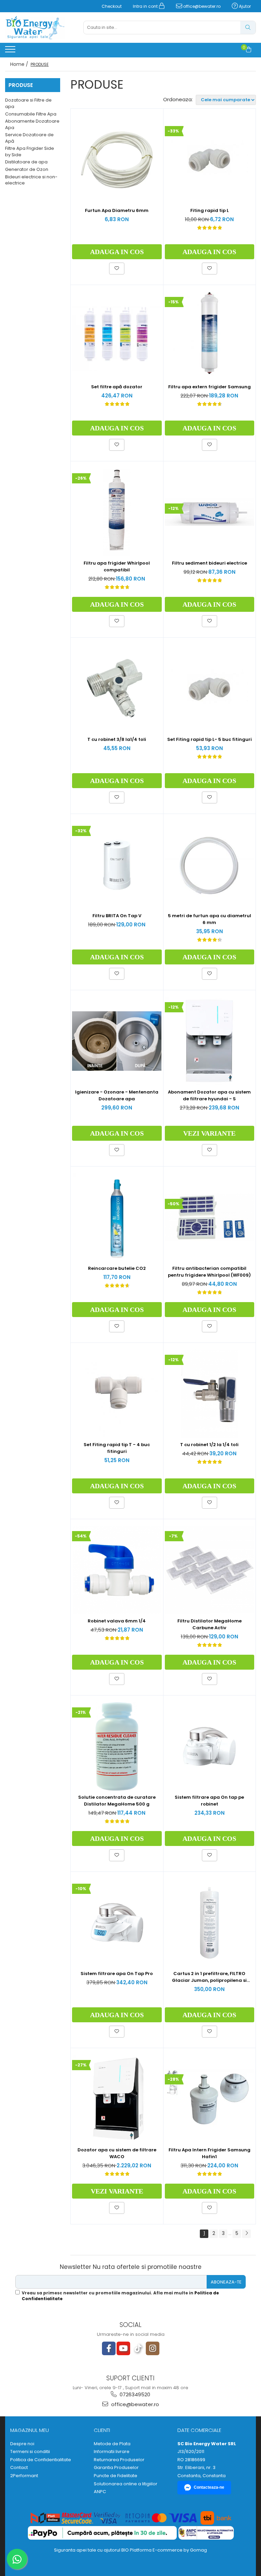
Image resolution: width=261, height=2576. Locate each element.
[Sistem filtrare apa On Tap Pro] (117, 1923)
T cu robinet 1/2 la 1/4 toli (209, 1445)
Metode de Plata (112, 2444)
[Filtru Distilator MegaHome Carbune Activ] (210, 1570)
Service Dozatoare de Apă (29, 138)
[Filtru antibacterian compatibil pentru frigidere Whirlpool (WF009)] (210, 1217)
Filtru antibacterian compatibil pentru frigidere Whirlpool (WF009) (209, 1272)
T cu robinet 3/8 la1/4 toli (117, 739)
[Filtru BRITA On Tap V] (117, 865)
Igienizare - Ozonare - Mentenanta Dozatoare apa (117, 1095)
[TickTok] (138, 2348)
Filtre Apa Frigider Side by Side (30, 152)
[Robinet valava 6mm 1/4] (117, 1570)
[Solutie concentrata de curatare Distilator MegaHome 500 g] (117, 1746)
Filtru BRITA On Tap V (117, 916)
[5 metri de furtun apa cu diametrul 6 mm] (210, 865)
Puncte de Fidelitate (116, 2476)
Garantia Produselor (116, 2468)
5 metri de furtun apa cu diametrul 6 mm (210, 919)
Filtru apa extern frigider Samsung (210, 387)
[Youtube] (123, 2348)
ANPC (100, 2492)
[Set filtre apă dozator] (117, 336)
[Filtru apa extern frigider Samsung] (210, 336)
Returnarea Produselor (119, 2460)
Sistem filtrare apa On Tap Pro (117, 1974)
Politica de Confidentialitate (41, 2460)
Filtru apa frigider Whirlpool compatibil (117, 566)
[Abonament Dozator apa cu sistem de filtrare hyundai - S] (210, 1041)
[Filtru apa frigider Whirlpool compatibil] (117, 512)
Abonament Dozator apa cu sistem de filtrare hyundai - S (209, 1095)
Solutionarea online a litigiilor (126, 2484)
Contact (19, 2468)
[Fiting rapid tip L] (210, 160)
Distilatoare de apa (26, 162)
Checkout (112, 6)
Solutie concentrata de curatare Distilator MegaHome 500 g (117, 1801)
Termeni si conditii (30, 2452)
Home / (20, 64)
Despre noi (22, 2444)
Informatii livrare (112, 2452)
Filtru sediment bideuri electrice (210, 563)
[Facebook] (109, 2348)
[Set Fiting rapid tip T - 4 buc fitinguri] (117, 1394)
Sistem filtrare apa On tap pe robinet (209, 1801)
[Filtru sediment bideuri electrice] (210, 512)
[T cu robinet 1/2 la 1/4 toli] (210, 1394)
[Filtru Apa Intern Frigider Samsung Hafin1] (210, 2099)
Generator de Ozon (27, 169)
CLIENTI (102, 2430)
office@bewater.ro (201, 6)
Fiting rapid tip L (210, 210)
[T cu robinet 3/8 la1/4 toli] (117, 689)
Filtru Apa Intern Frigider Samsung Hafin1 (210, 2153)
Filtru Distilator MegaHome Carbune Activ (210, 1624)
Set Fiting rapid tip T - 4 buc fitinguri (117, 1448)
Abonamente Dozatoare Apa (32, 124)
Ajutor (244, 6)
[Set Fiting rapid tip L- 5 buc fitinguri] (210, 689)
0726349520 (134, 2394)
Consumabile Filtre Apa (31, 114)
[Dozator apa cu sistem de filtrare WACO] (117, 2099)
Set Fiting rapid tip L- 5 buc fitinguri (210, 739)
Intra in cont (146, 6)
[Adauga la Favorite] (117, 268)
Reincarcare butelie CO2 (117, 1268)
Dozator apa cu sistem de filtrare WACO (117, 2153)
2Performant (24, 2476)
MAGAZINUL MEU (30, 2430)
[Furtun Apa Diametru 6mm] (117, 160)
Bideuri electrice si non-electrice (31, 180)
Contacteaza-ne (209, 2487)
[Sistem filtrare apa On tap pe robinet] (210, 1746)
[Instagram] (153, 2348)
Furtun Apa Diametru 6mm (117, 210)
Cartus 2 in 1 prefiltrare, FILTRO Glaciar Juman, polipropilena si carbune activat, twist (209, 1977)
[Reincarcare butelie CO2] (117, 1218)
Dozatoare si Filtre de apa (28, 103)
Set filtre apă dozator (117, 387)
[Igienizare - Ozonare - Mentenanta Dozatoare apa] (117, 1041)
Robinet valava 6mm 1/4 (117, 1621)
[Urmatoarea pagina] (246, 2234)
